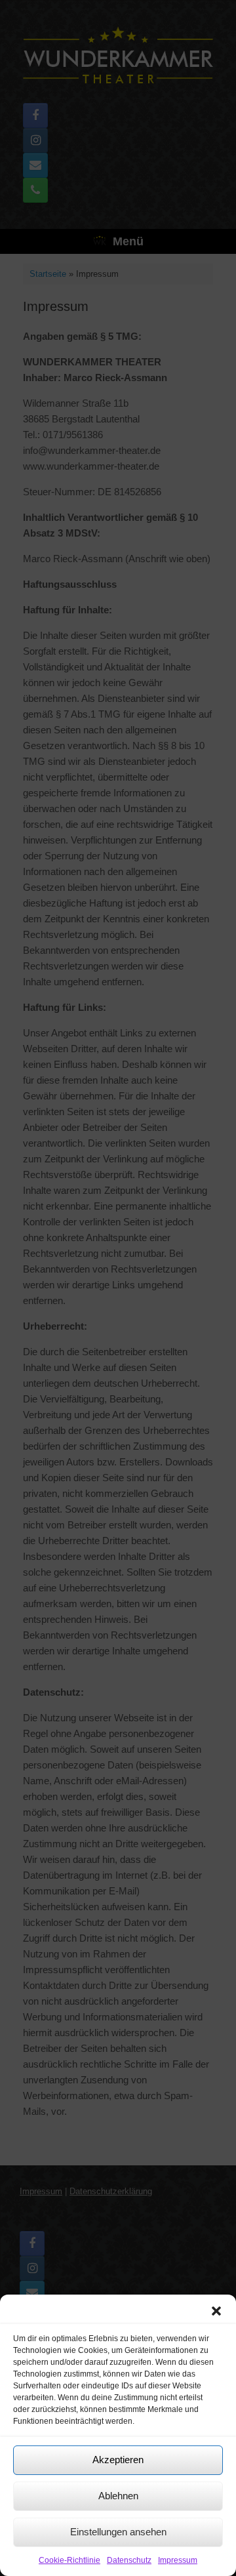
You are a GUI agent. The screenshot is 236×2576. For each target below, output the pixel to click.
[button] (216, 2311)
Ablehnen (118, 2496)
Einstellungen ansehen (118, 2532)
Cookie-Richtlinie (69, 2560)
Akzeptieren (118, 2460)
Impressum (178, 2560)
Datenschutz (129, 2560)
